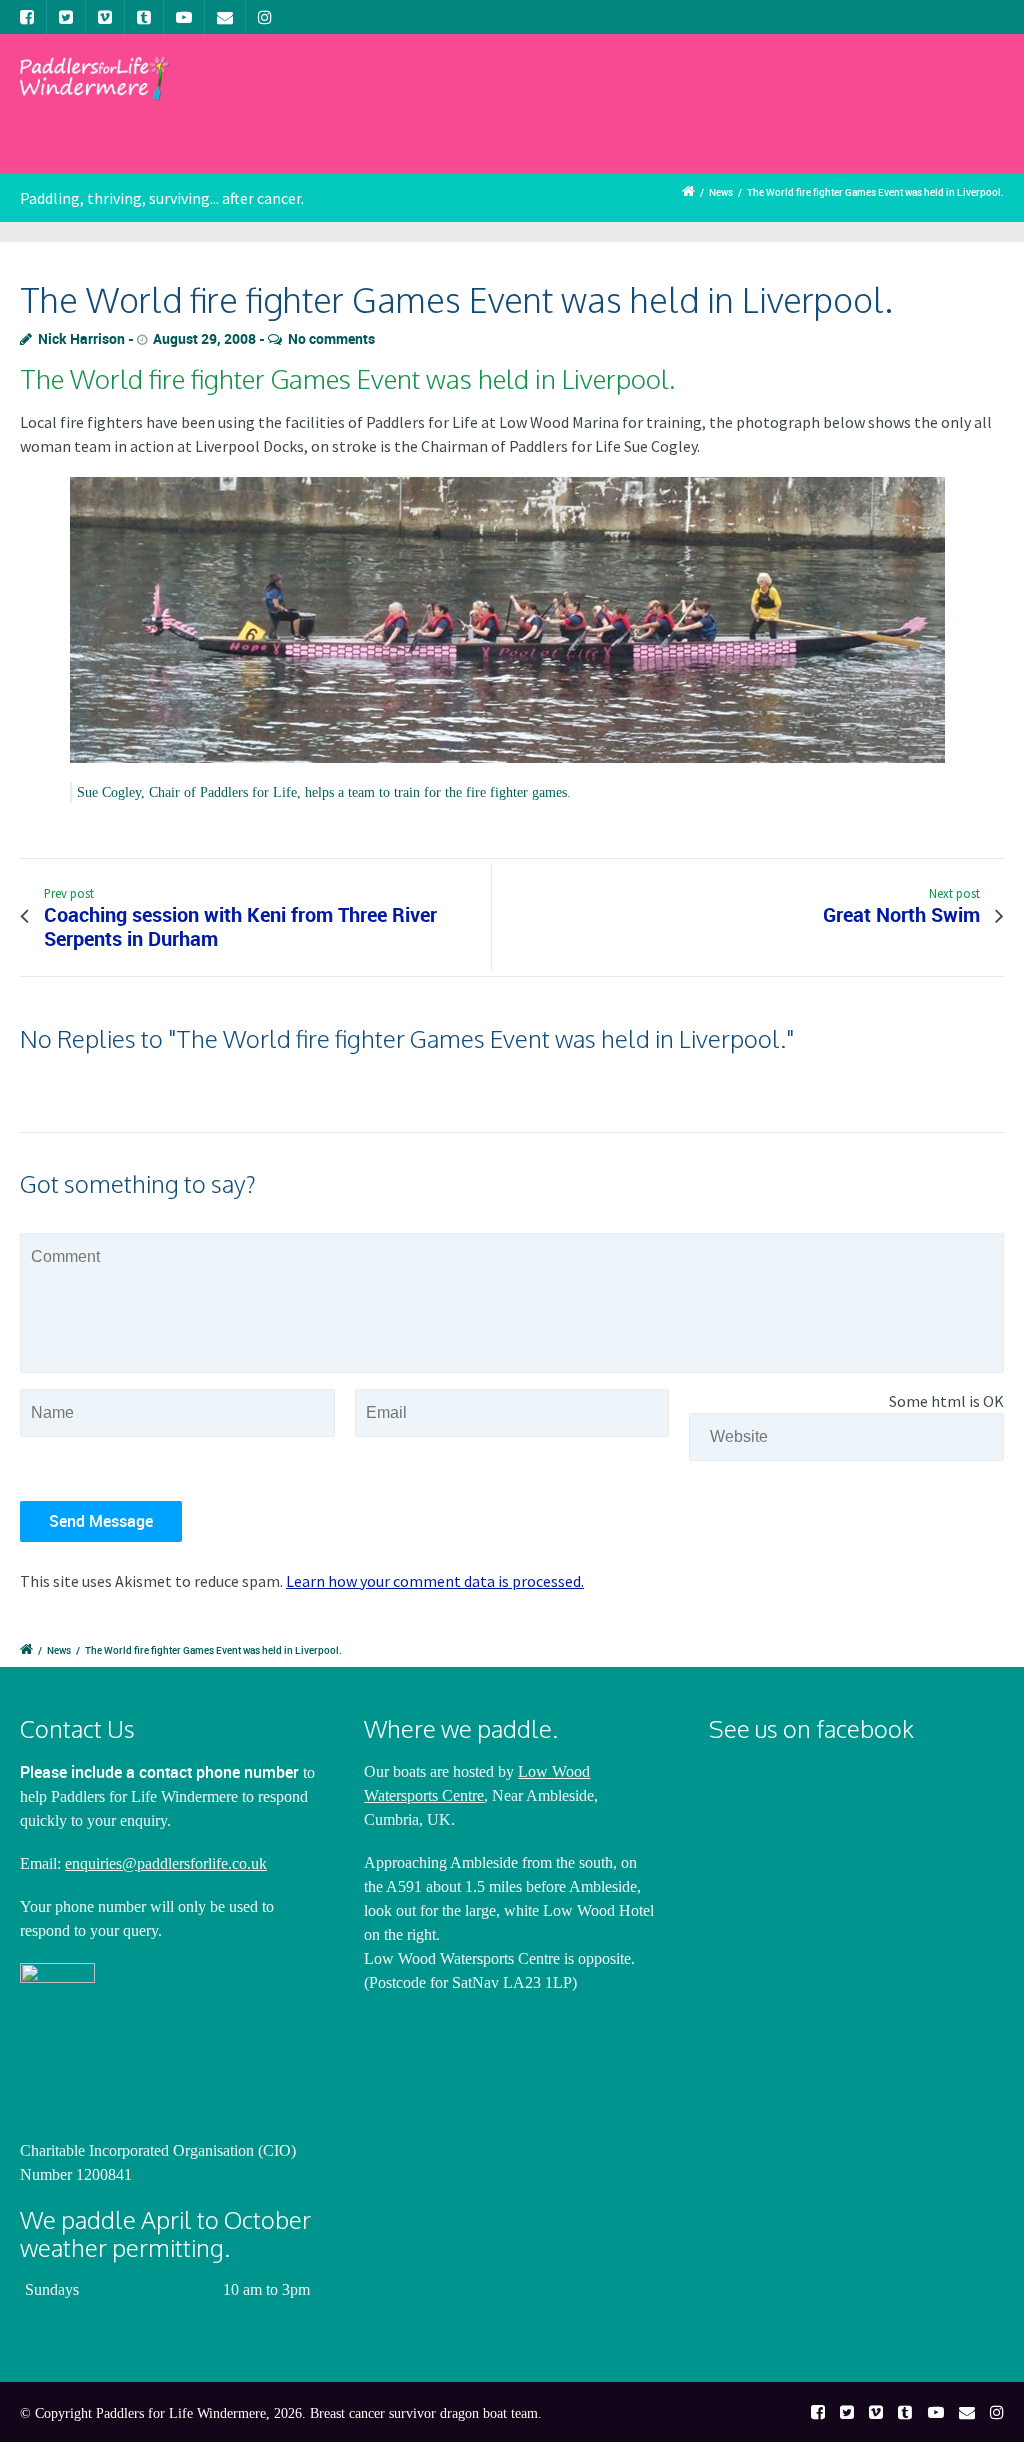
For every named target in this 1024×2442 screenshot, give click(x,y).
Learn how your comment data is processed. (435, 1581)
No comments (331, 338)
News (721, 192)
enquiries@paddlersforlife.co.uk (166, 1863)
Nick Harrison (81, 338)
